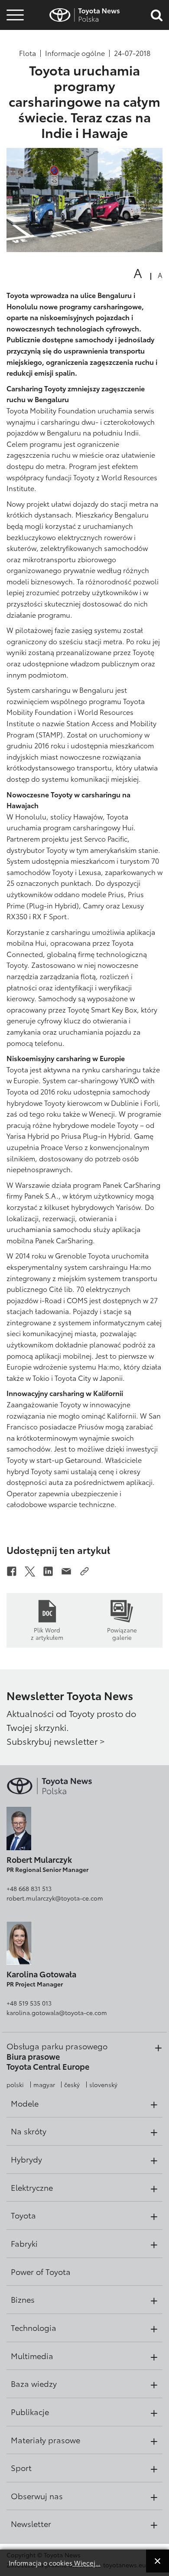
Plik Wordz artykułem (47, 1633)
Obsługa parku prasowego (57, 2046)
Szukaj (15, 64)
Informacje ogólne (75, 53)
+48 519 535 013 (29, 2003)
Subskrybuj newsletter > (56, 1741)
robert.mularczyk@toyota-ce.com (55, 1898)
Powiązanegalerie (122, 1633)
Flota (28, 53)
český (72, 2084)
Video (14, 41)
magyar (44, 2084)
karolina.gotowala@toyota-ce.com (57, 2012)
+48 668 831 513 (29, 1888)
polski (15, 2084)
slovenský (103, 2084)
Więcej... (86, 2563)
